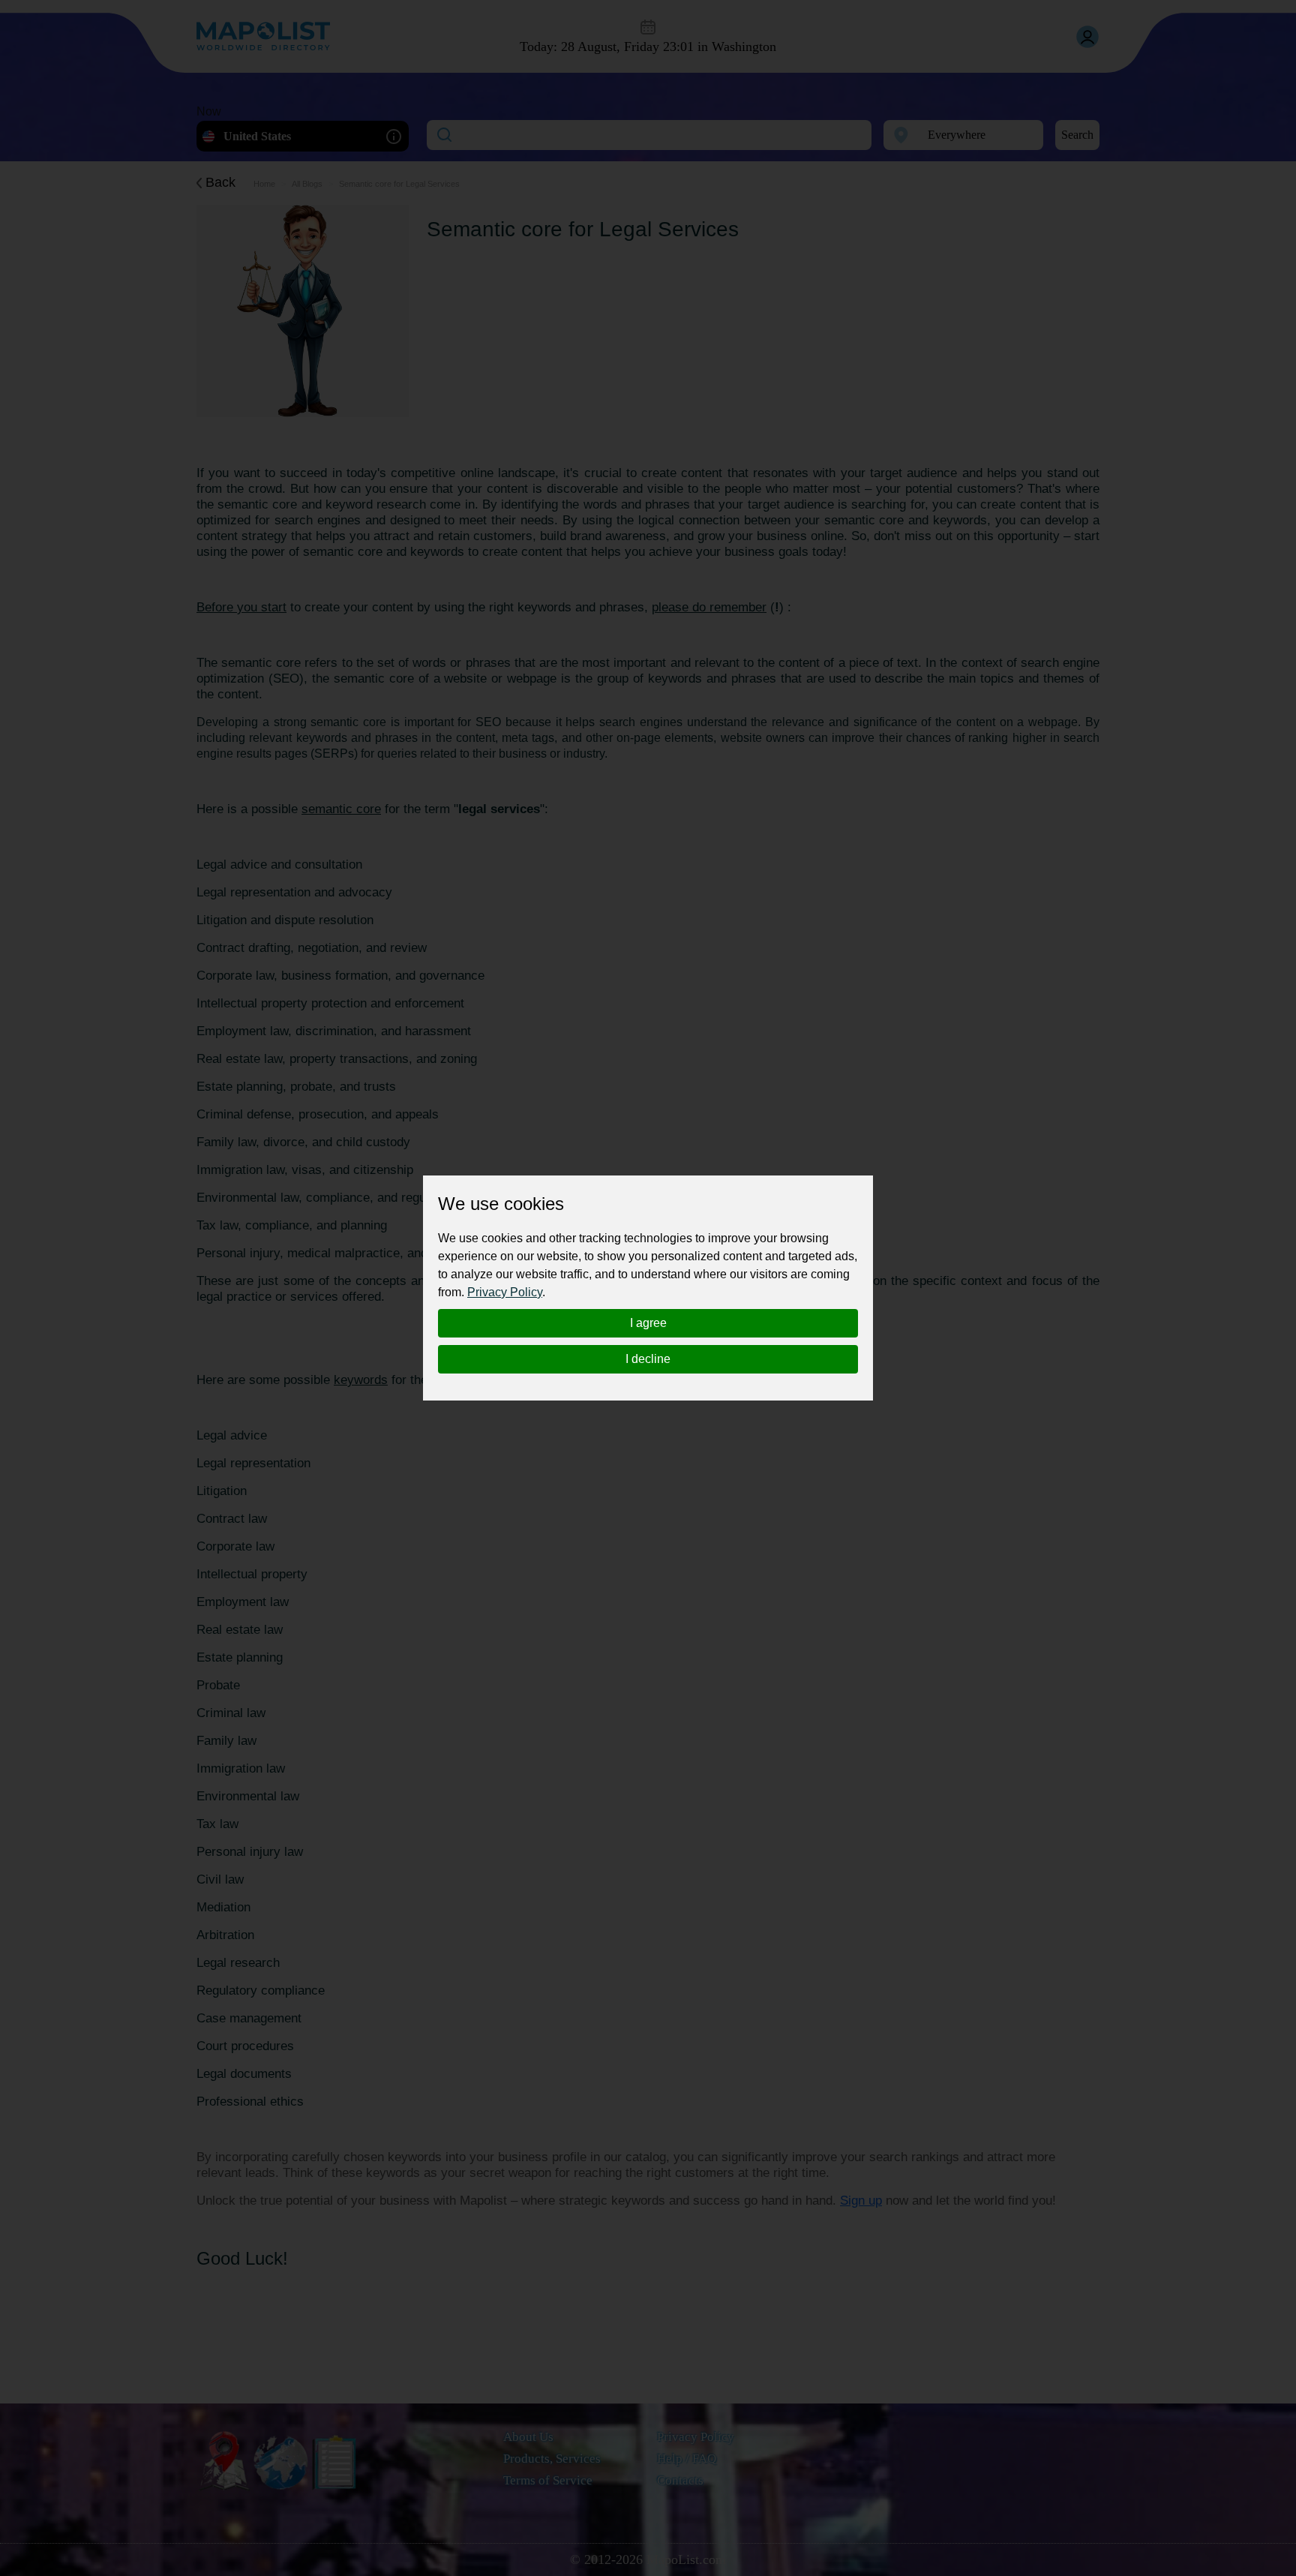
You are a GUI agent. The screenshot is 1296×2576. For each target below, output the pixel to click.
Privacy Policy (505, 1292)
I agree (648, 1323)
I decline (648, 1359)
